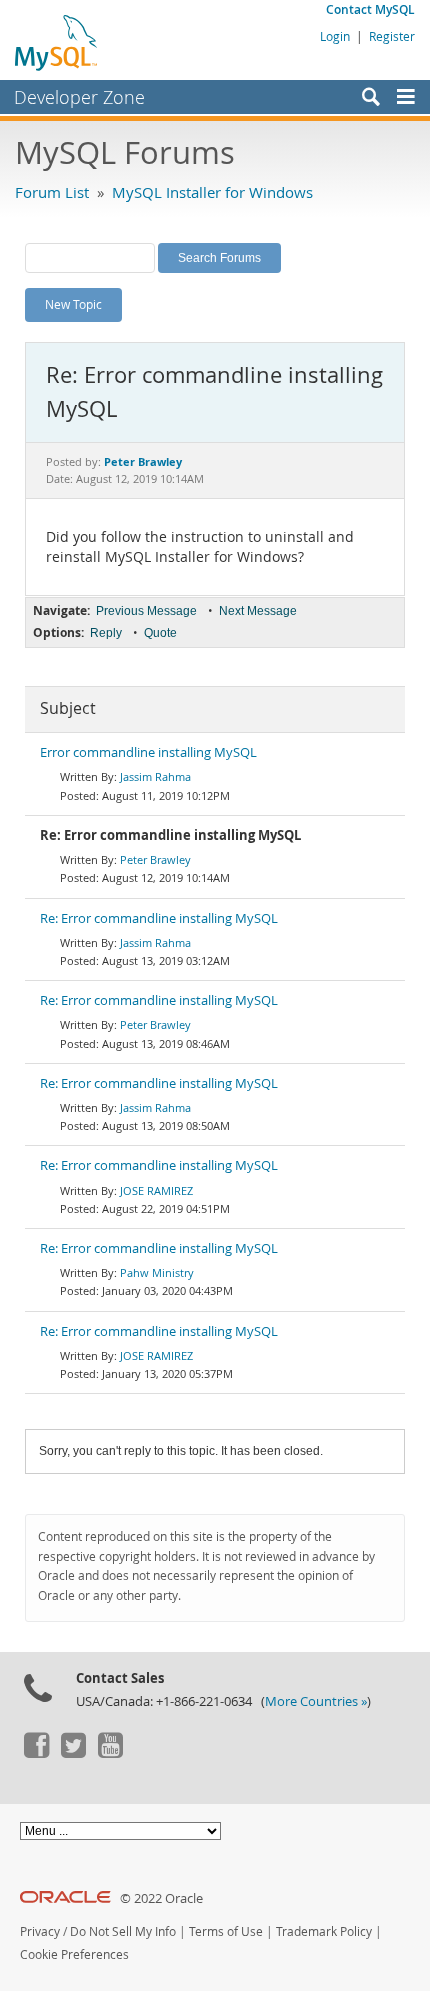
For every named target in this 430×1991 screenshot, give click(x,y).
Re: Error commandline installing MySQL (159, 918)
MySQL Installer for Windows (212, 192)
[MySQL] (57, 42)
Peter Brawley (155, 859)
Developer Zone (79, 97)
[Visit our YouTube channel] (110, 1753)
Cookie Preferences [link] (74, 1954)
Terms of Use (226, 1931)
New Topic (73, 304)
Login (335, 36)
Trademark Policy (324, 1931)
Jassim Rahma (155, 776)
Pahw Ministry (157, 1272)
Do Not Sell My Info (123, 1931)
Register (392, 36)
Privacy (40, 1931)
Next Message (258, 611)
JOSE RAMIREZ (156, 1190)
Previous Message (146, 611)
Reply (106, 633)
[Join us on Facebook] (36, 1753)
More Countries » (316, 1701)
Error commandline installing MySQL (148, 752)
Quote (160, 633)
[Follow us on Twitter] (73, 1753)
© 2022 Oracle (161, 1898)
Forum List (52, 192)
